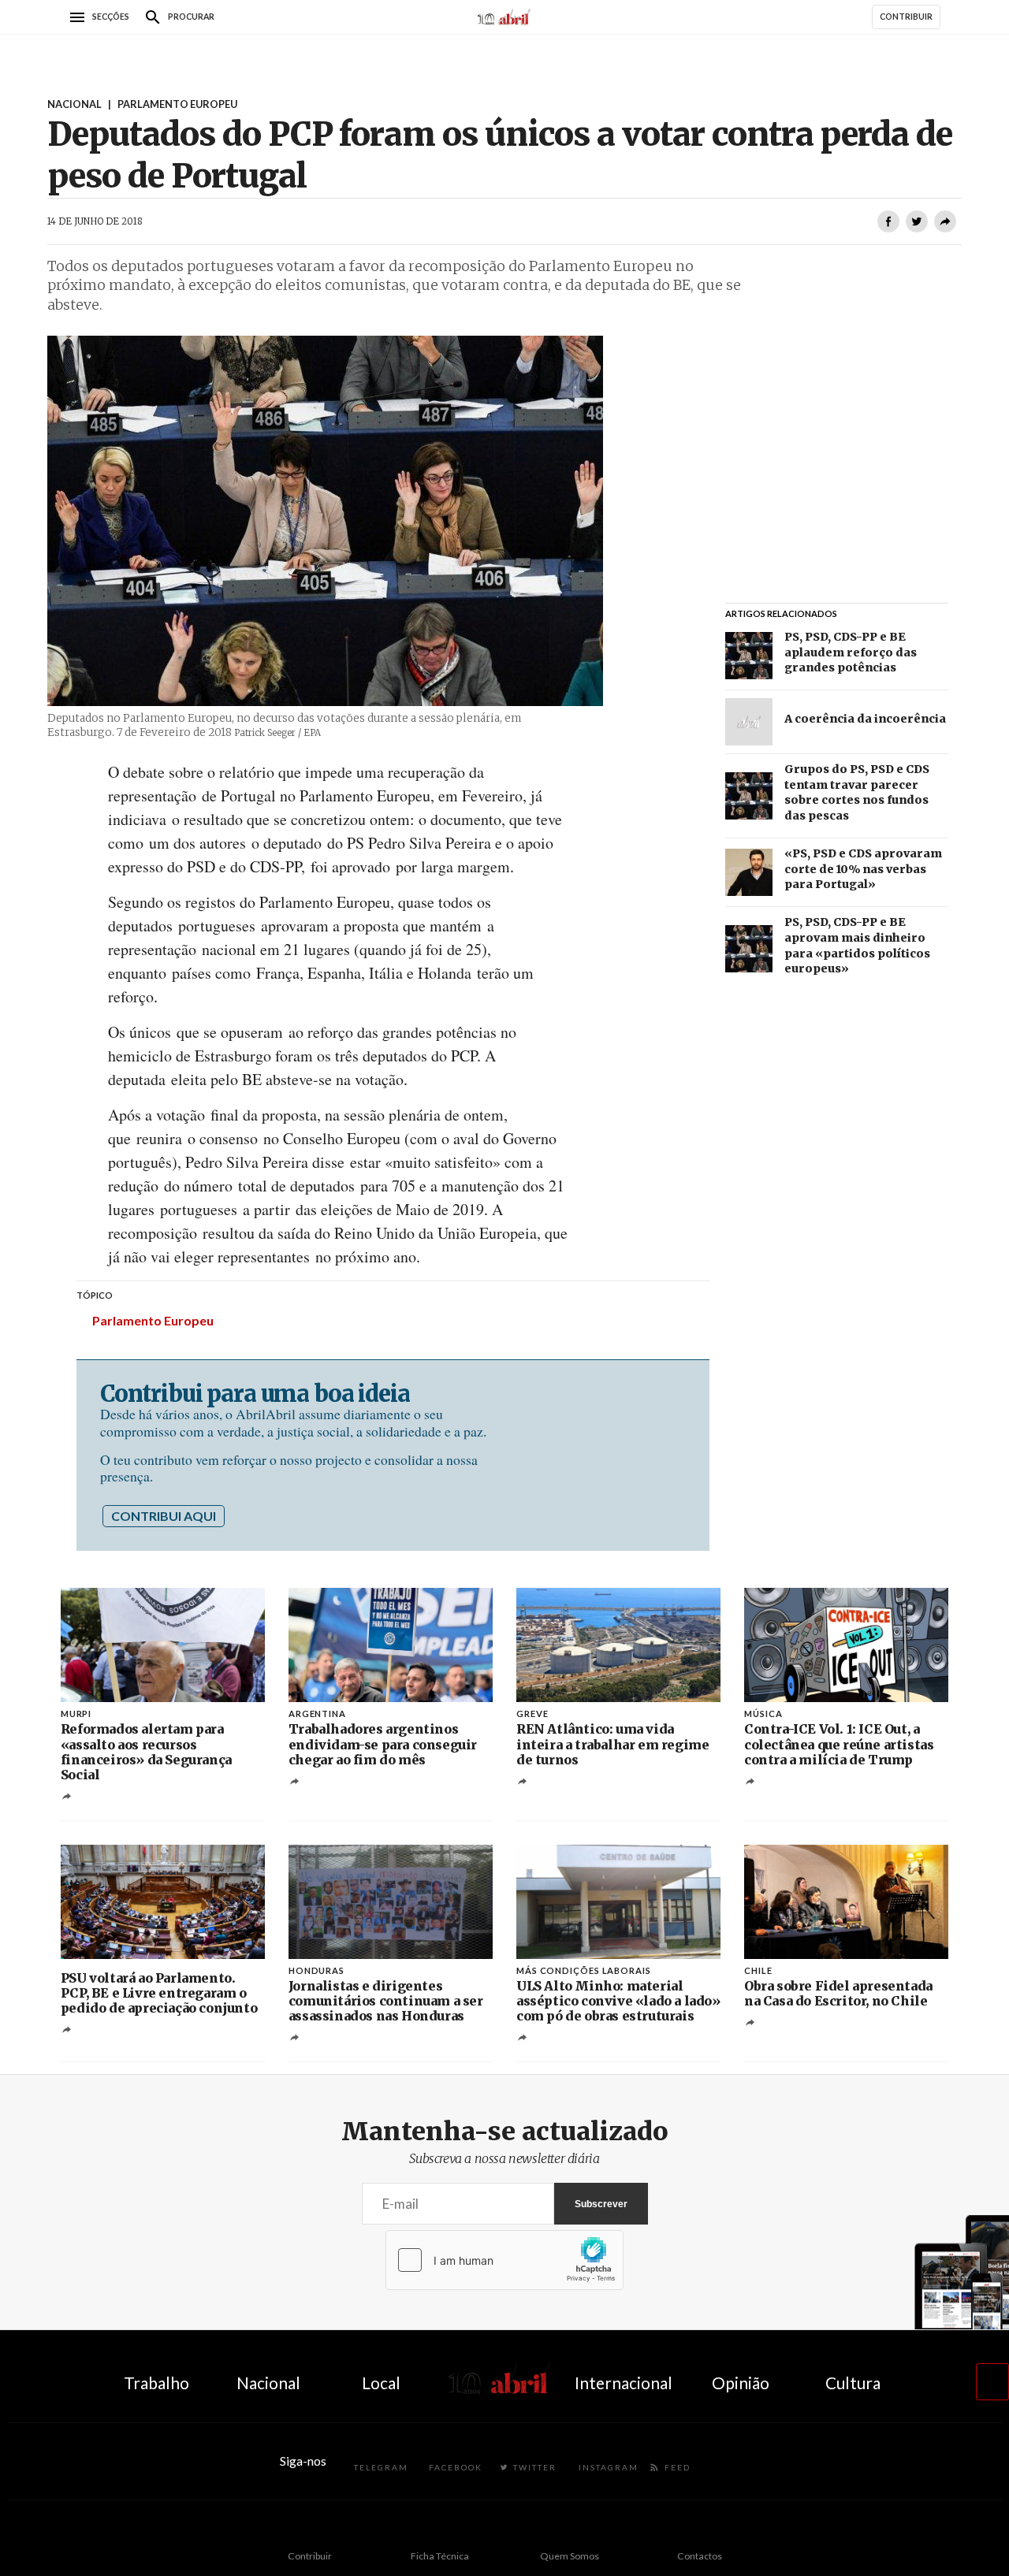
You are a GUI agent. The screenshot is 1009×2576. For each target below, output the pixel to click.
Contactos (700, 2556)
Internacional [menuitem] (624, 2383)
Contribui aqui (164, 1516)
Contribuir (310, 2556)
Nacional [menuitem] (268, 2383)
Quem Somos (570, 2556)
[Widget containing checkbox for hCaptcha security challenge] (504, 2260)
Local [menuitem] (381, 2383)
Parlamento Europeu (153, 1320)
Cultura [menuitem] (853, 2383)
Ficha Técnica (440, 2556)
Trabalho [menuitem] (156, 2383)
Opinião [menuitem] (741, 2383)
